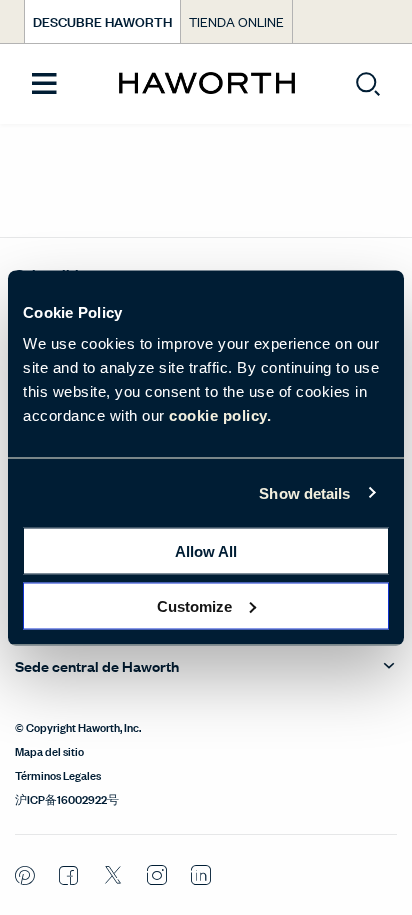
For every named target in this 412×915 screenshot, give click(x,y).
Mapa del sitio (49, 750)
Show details (304, 492)
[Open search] (368, 84)
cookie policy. (220, 415)
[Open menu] (44, 84)
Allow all (206, 551)
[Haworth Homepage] (206, 84)
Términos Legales (58, 774)
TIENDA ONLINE (236, 21)
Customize (194, 605)
